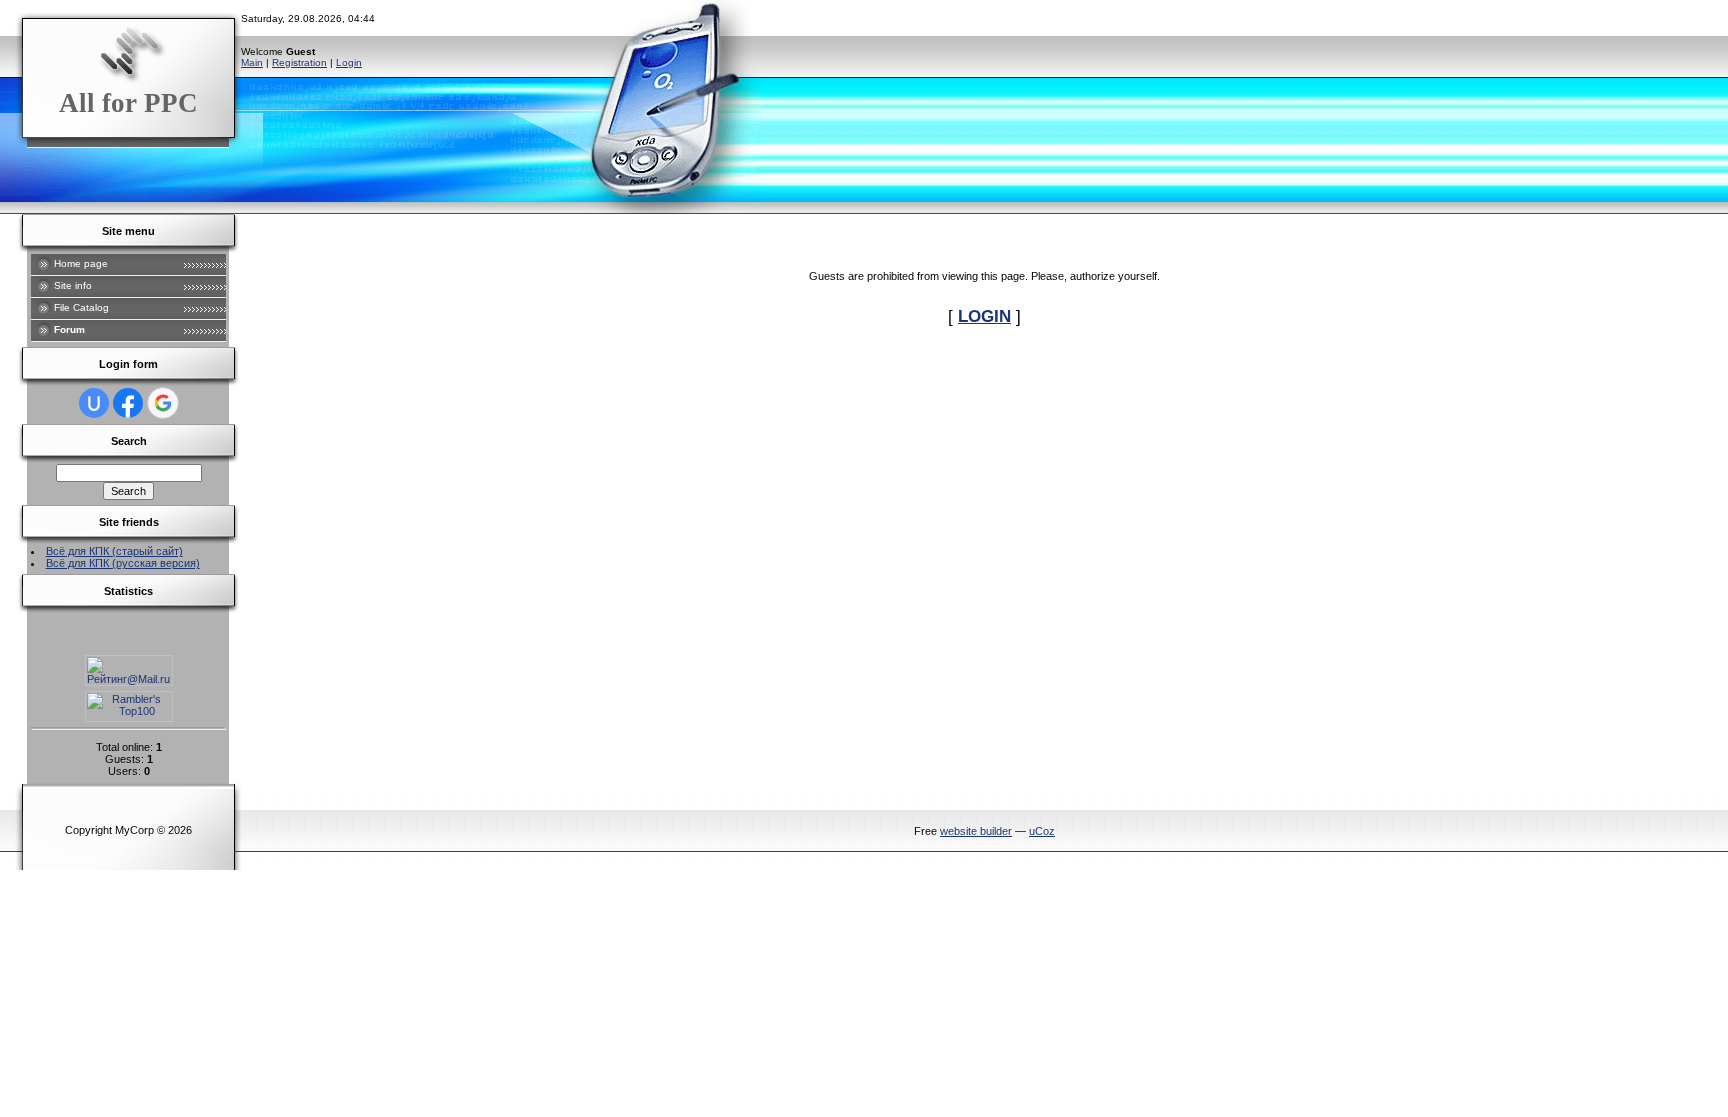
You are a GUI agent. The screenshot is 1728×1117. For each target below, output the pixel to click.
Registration (299, 62)
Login (349, 62)
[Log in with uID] (94, 403)
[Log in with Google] (163, 403)
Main (252, 62)
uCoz (1042, 831)
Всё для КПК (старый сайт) (114, 551)
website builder (976, 831)
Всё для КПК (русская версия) (123, 563)
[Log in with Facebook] (128, 403)
